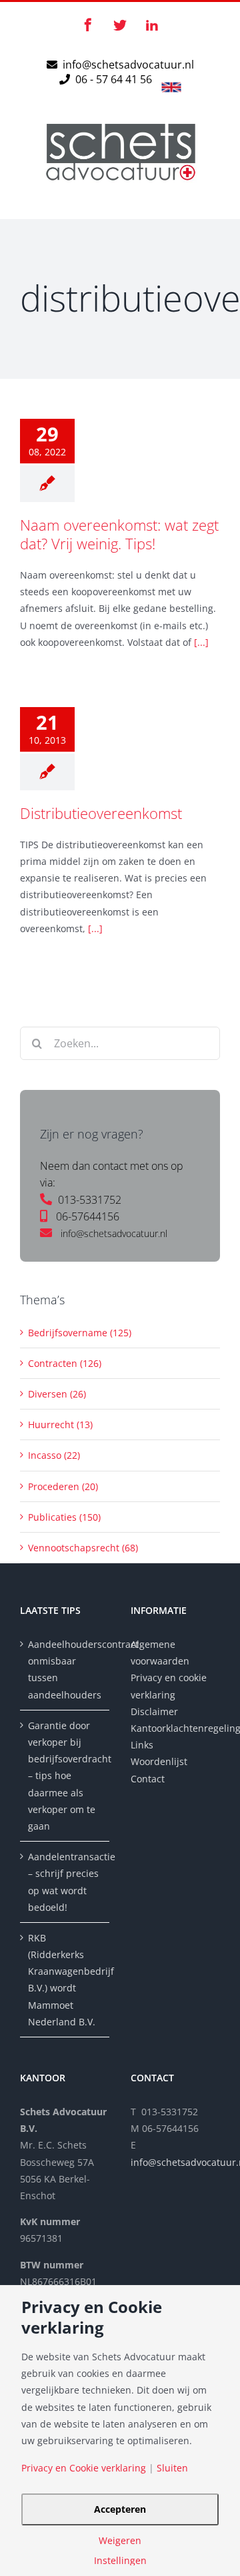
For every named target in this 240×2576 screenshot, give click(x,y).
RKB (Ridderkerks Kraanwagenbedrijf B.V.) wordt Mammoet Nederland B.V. (65, 1980)
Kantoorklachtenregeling (175, 1728)
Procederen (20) (63, 1486)
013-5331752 (90, 1200)
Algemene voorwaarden (160, 1653)
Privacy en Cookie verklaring (84, 2468)
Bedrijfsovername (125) (80, 1333)
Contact (148, 1779)
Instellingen (120, 2561)
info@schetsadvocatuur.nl (128, 65)
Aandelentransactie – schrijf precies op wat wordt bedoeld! (65, 1882)
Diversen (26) (57, 1394)
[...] (201, 642)
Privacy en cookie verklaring (169, 1686)
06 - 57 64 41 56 (112, 79)
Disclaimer (156, 1711)
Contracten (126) (65, 1363)
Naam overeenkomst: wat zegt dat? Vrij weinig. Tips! (119, 534)
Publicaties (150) (64, 1517)
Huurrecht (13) (60, 1424)
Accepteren (120, 2509)
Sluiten (172, 2468)
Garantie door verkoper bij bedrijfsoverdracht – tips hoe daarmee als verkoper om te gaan (65, 1776)
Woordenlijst (159, 1761)
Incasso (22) (54, 1455)
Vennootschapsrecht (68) (83, 1548)
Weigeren (120, 2541)
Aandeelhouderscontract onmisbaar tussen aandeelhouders (65, 1670)
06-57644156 (88, 1216)
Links (142, 1745)
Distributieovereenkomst (101, 813)
